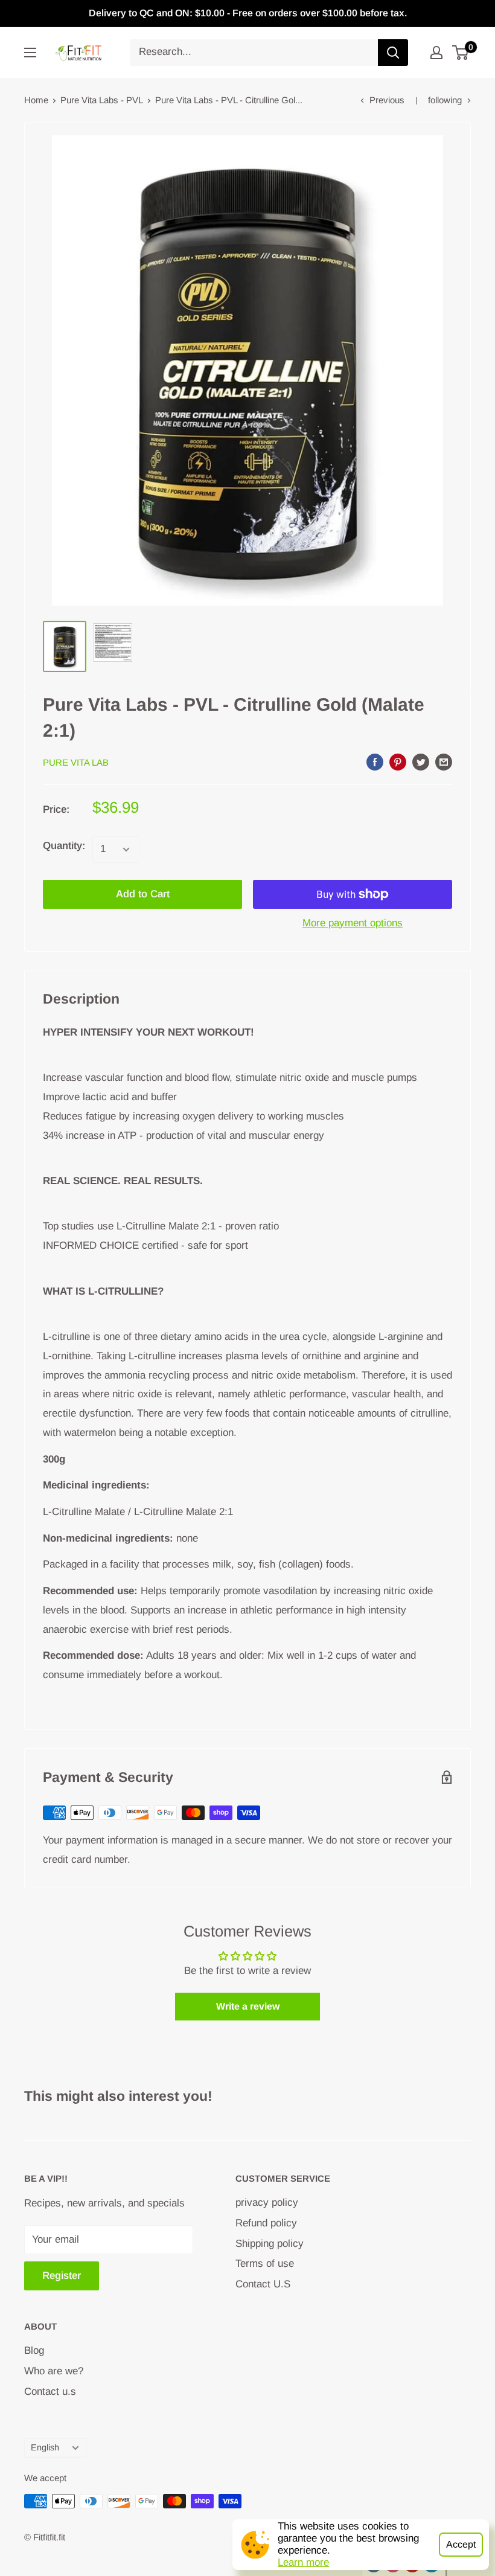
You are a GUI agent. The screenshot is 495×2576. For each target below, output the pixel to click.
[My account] (436, 53)
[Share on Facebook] (375, 761)
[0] (461, 53)
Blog (34, 2350)
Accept (461, 2544)
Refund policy (266, 2223)
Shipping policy (270, 2244)
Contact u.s (50, 2392)
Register (62, 2276)
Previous (387, 100)
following (445, 100)
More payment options (353, 923)
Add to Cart (143, 894)
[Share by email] (444, 761)
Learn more (303, 2562)
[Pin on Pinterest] (398, 761)
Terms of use (265, 2264)
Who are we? (54, 2371)
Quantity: (64, 846)
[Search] (393, 53)
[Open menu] (30, 53)
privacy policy (267, 2203)
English (45, 2447)
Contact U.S (263, 2284)
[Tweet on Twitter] (421, 761)
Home (36, 100)
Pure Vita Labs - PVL (102, 100)
